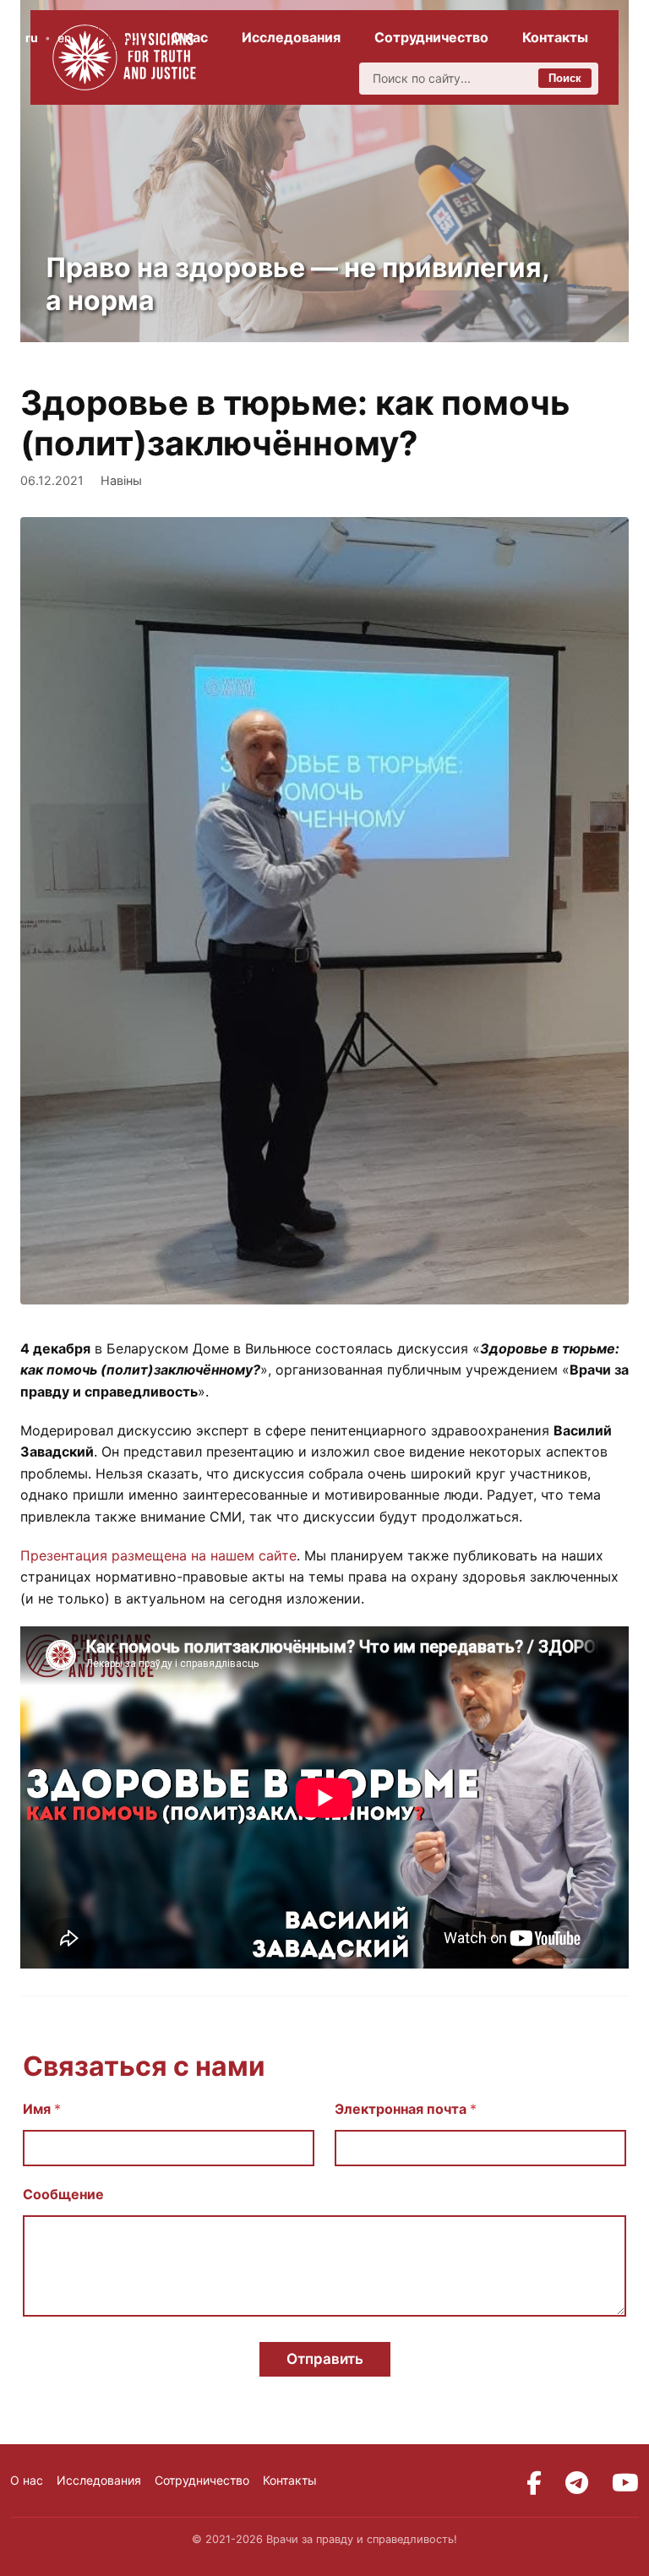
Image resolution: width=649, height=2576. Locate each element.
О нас (189, 37)
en (64, 38)
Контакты (555, 37)
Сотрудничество (431, 37)
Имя (42, 2109)
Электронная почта (406, 2109)
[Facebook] (534, 2483)
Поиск (565, 78)
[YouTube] (625, 2483)
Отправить (325, 2359)
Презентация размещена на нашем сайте (158, 1555)
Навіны (121, 480)
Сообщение (63, 2195)
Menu (123, 38)
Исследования (291, 37)
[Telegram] (577, 2483)
